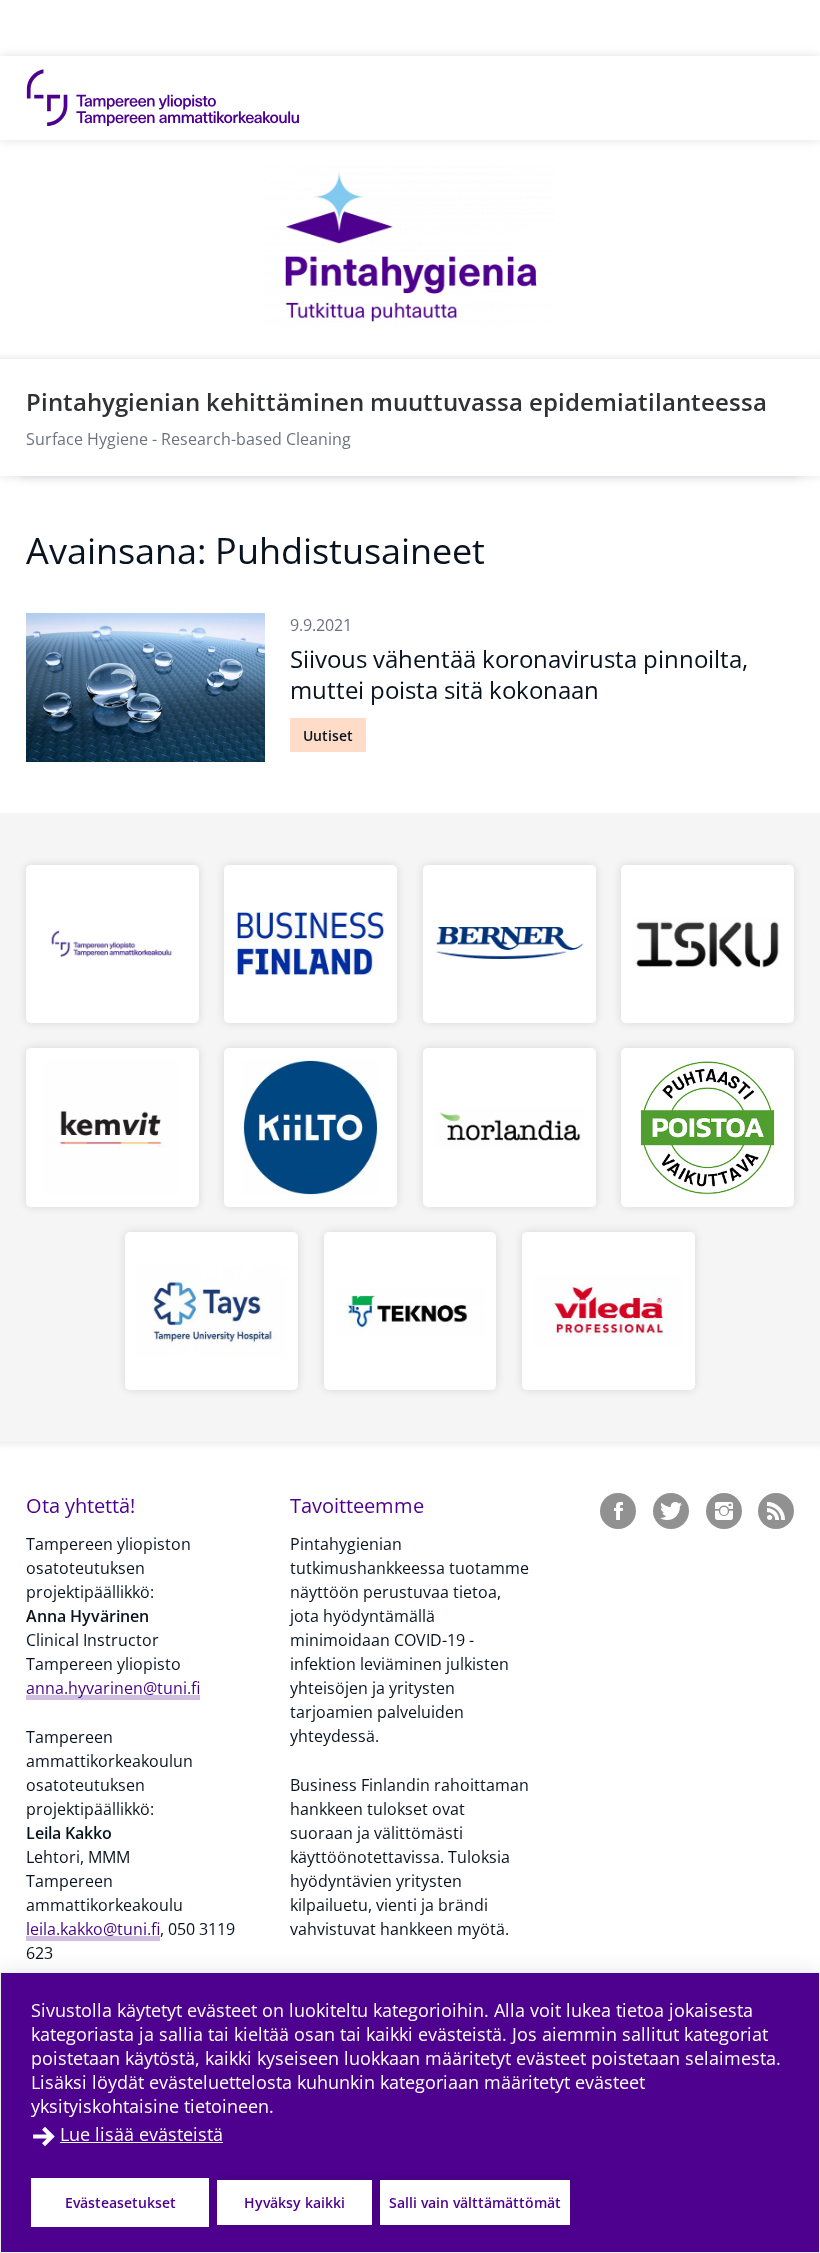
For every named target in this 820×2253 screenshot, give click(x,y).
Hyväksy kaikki (294, 2202)
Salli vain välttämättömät (475, 2202)
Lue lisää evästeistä (141, 2134)
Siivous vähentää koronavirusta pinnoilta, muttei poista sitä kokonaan (519, 674)
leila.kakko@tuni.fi (93, 1929)
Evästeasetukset (120, 2202)
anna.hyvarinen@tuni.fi (113, 1688)
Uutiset (328, 735)
